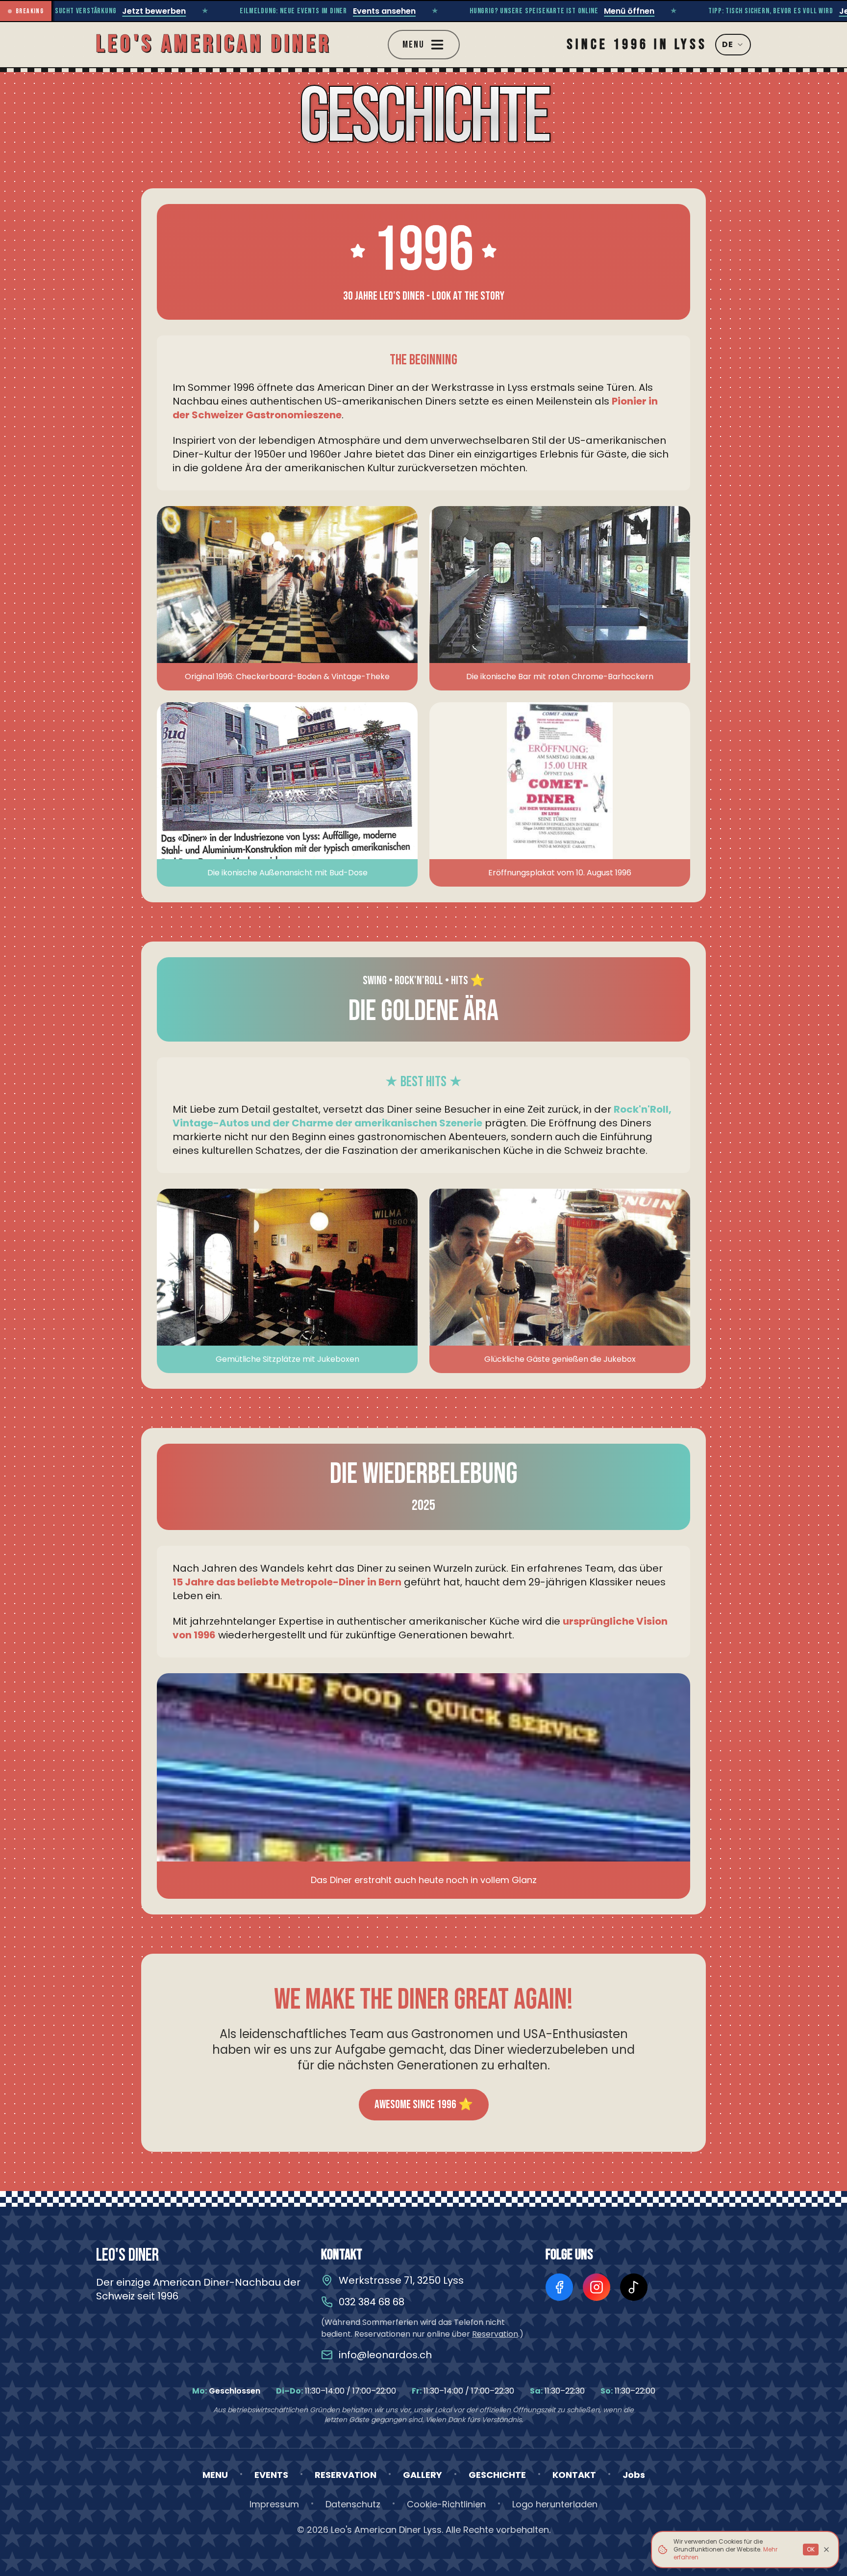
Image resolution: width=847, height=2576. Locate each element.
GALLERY (423, 2475)
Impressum (274, 2504)
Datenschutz (353, 2504)
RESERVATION (346, 2475)
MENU (215, 2475)
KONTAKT (574, 2475)
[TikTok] (634, 2287)
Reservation (495, 2334)
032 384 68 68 (372, 2302)
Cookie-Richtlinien (446, 2504)
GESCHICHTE (497, 2475)
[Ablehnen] (826, 2550)
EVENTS (271, 2475)
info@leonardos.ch (385, 2355)
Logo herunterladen (555, 2504)
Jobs (634, 2475)
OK (811, 2549)
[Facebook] (559, 2287)
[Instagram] (597, 2287)
